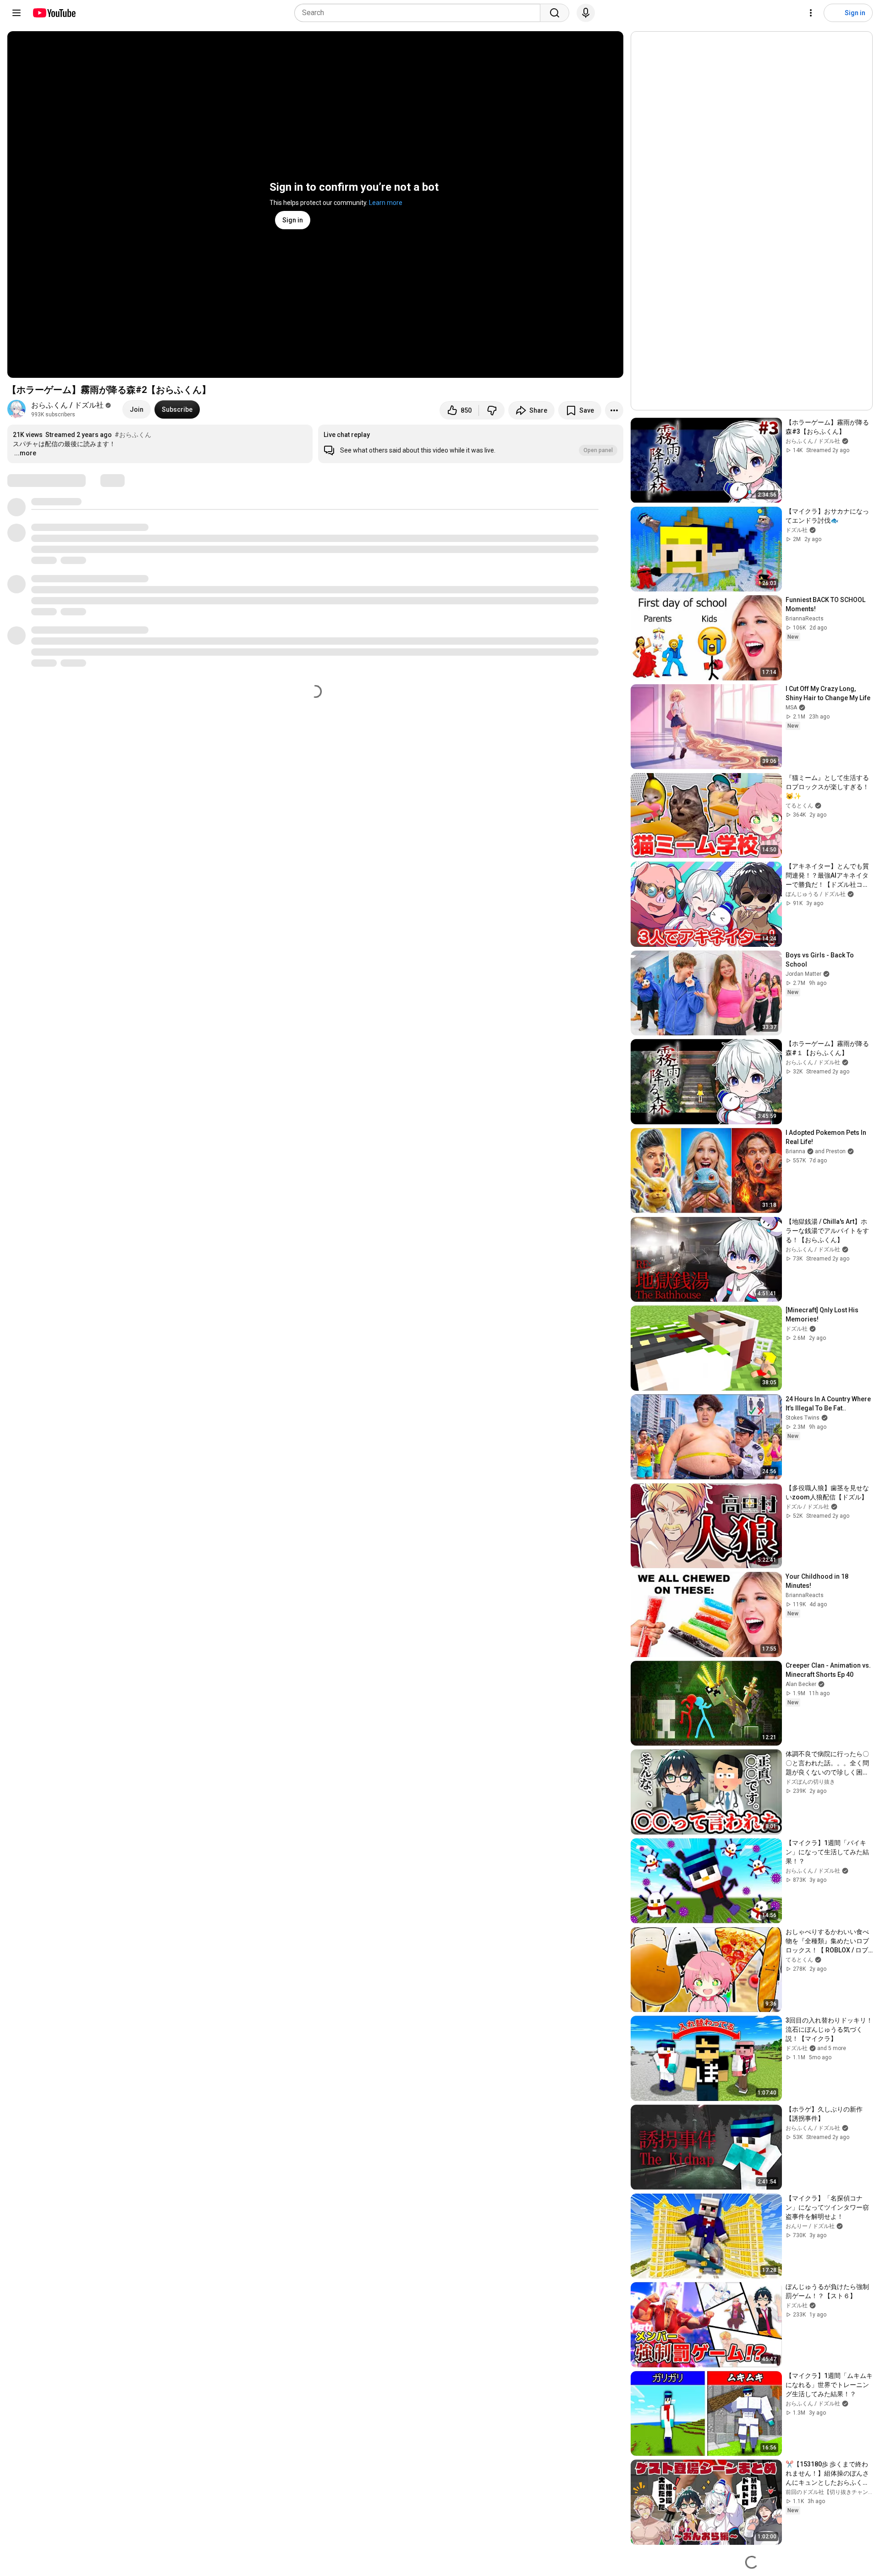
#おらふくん (133, 435)
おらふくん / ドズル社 (67, 405)
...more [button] (25, 453)
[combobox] (420, 13)
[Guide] (16, 13)
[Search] (555, 13)
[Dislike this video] (492, 410)
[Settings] (811, 13)
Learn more (386, 203)
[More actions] (614, 410)
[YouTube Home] (54, 13)
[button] (471, 444)
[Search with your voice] (586, 13)
